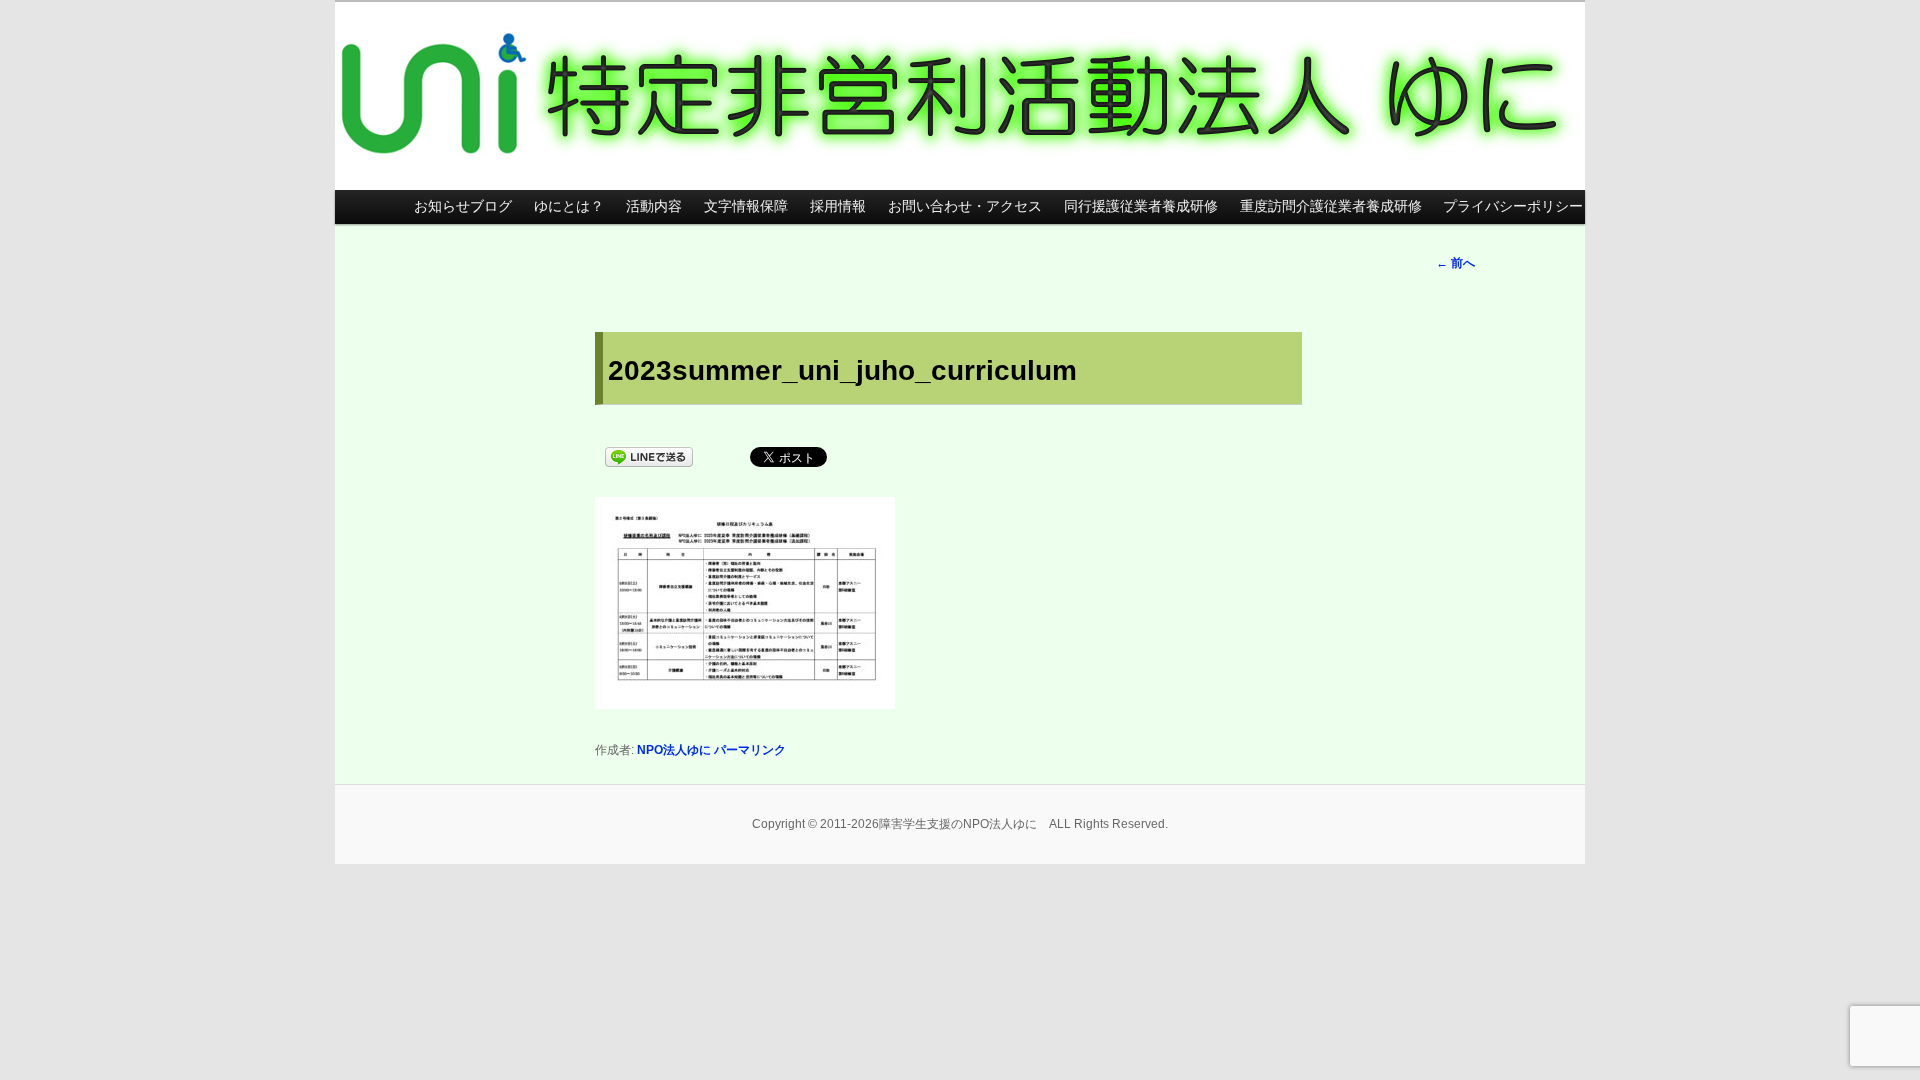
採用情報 (838, 206)
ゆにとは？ (569, 206)
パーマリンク (750, 750)
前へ (1455, 263)
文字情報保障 (746, 206)
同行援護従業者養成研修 (1141, 206)
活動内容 (654, 206)
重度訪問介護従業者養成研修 (1331, 206)
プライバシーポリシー (1513, 206)
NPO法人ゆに (674, 750)
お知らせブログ (463, 206)
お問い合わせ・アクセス (965, 206)
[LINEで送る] (649, 455)
